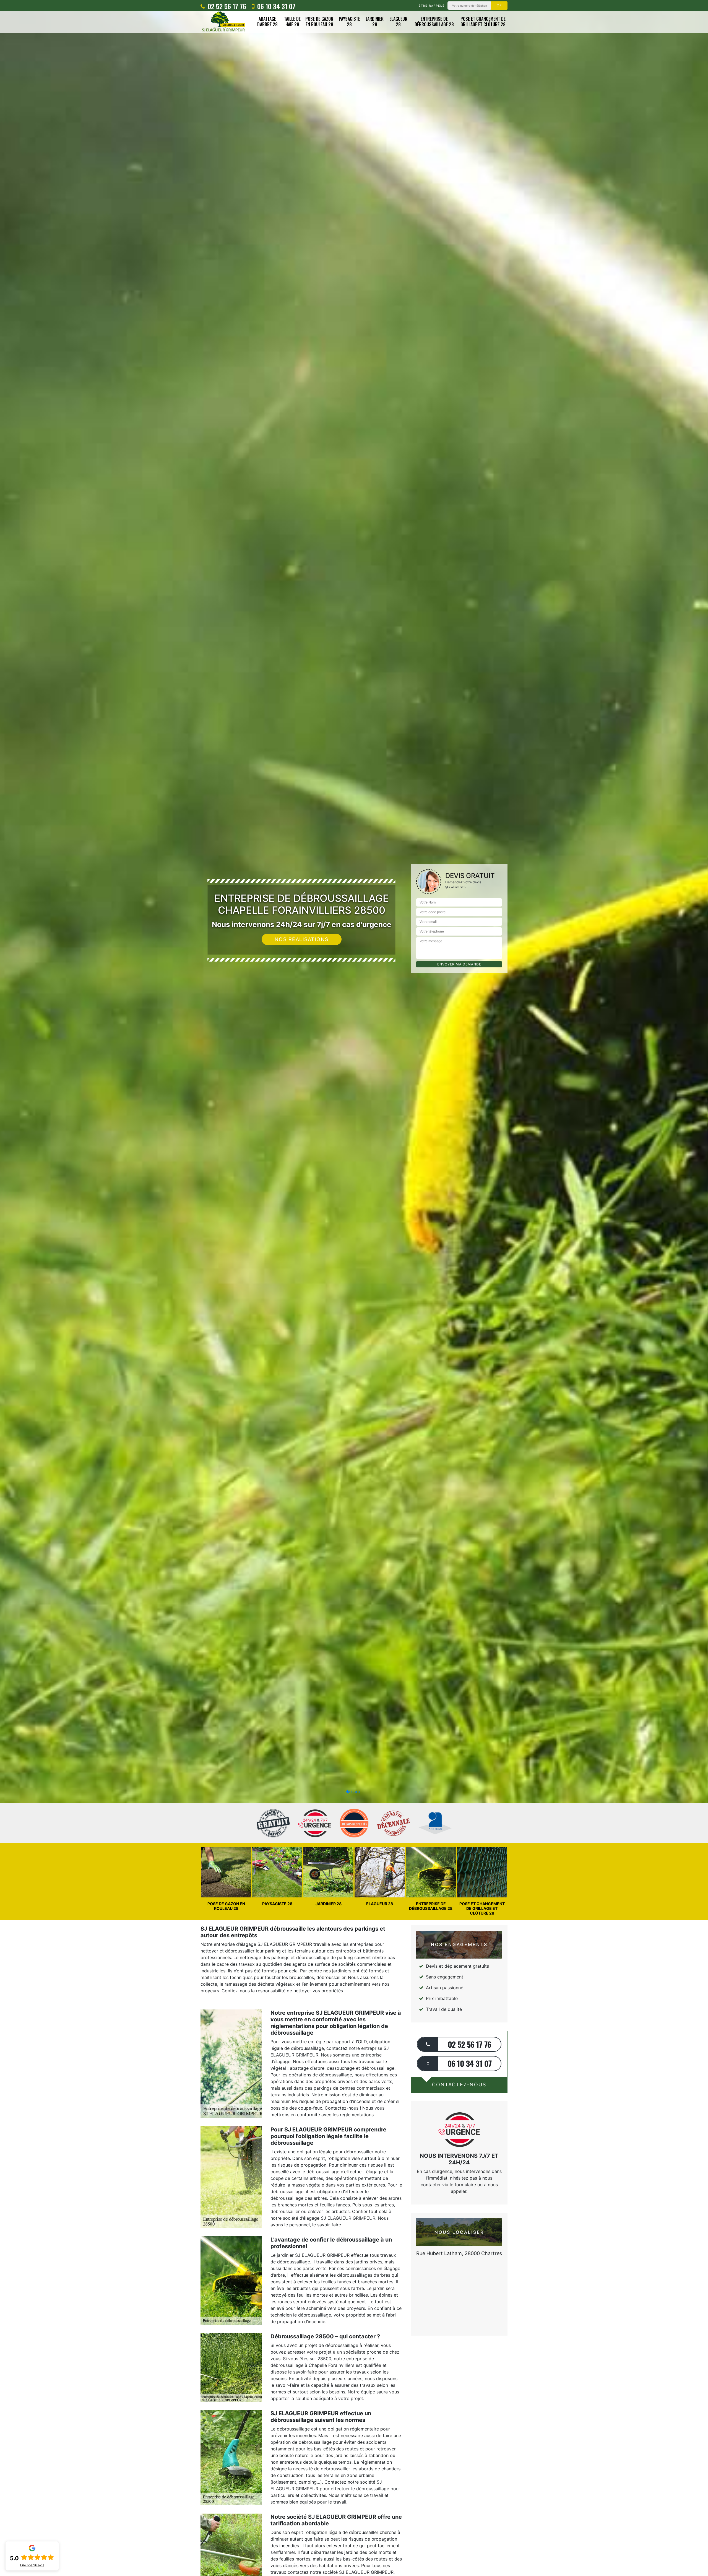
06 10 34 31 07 (275, 6)
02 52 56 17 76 (226, 6)
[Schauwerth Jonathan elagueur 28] (223, 22)
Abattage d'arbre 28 (267, 22)
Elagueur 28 (398, 22)
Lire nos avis (32, 2565)
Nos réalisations (302, 939)
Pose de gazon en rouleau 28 (319, 22)
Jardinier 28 (375, 22)
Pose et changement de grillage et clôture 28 (483, 22)
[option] (354, 1030)
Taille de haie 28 (292, 22)
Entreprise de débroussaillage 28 (434, 22)
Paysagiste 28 (349, 22)
